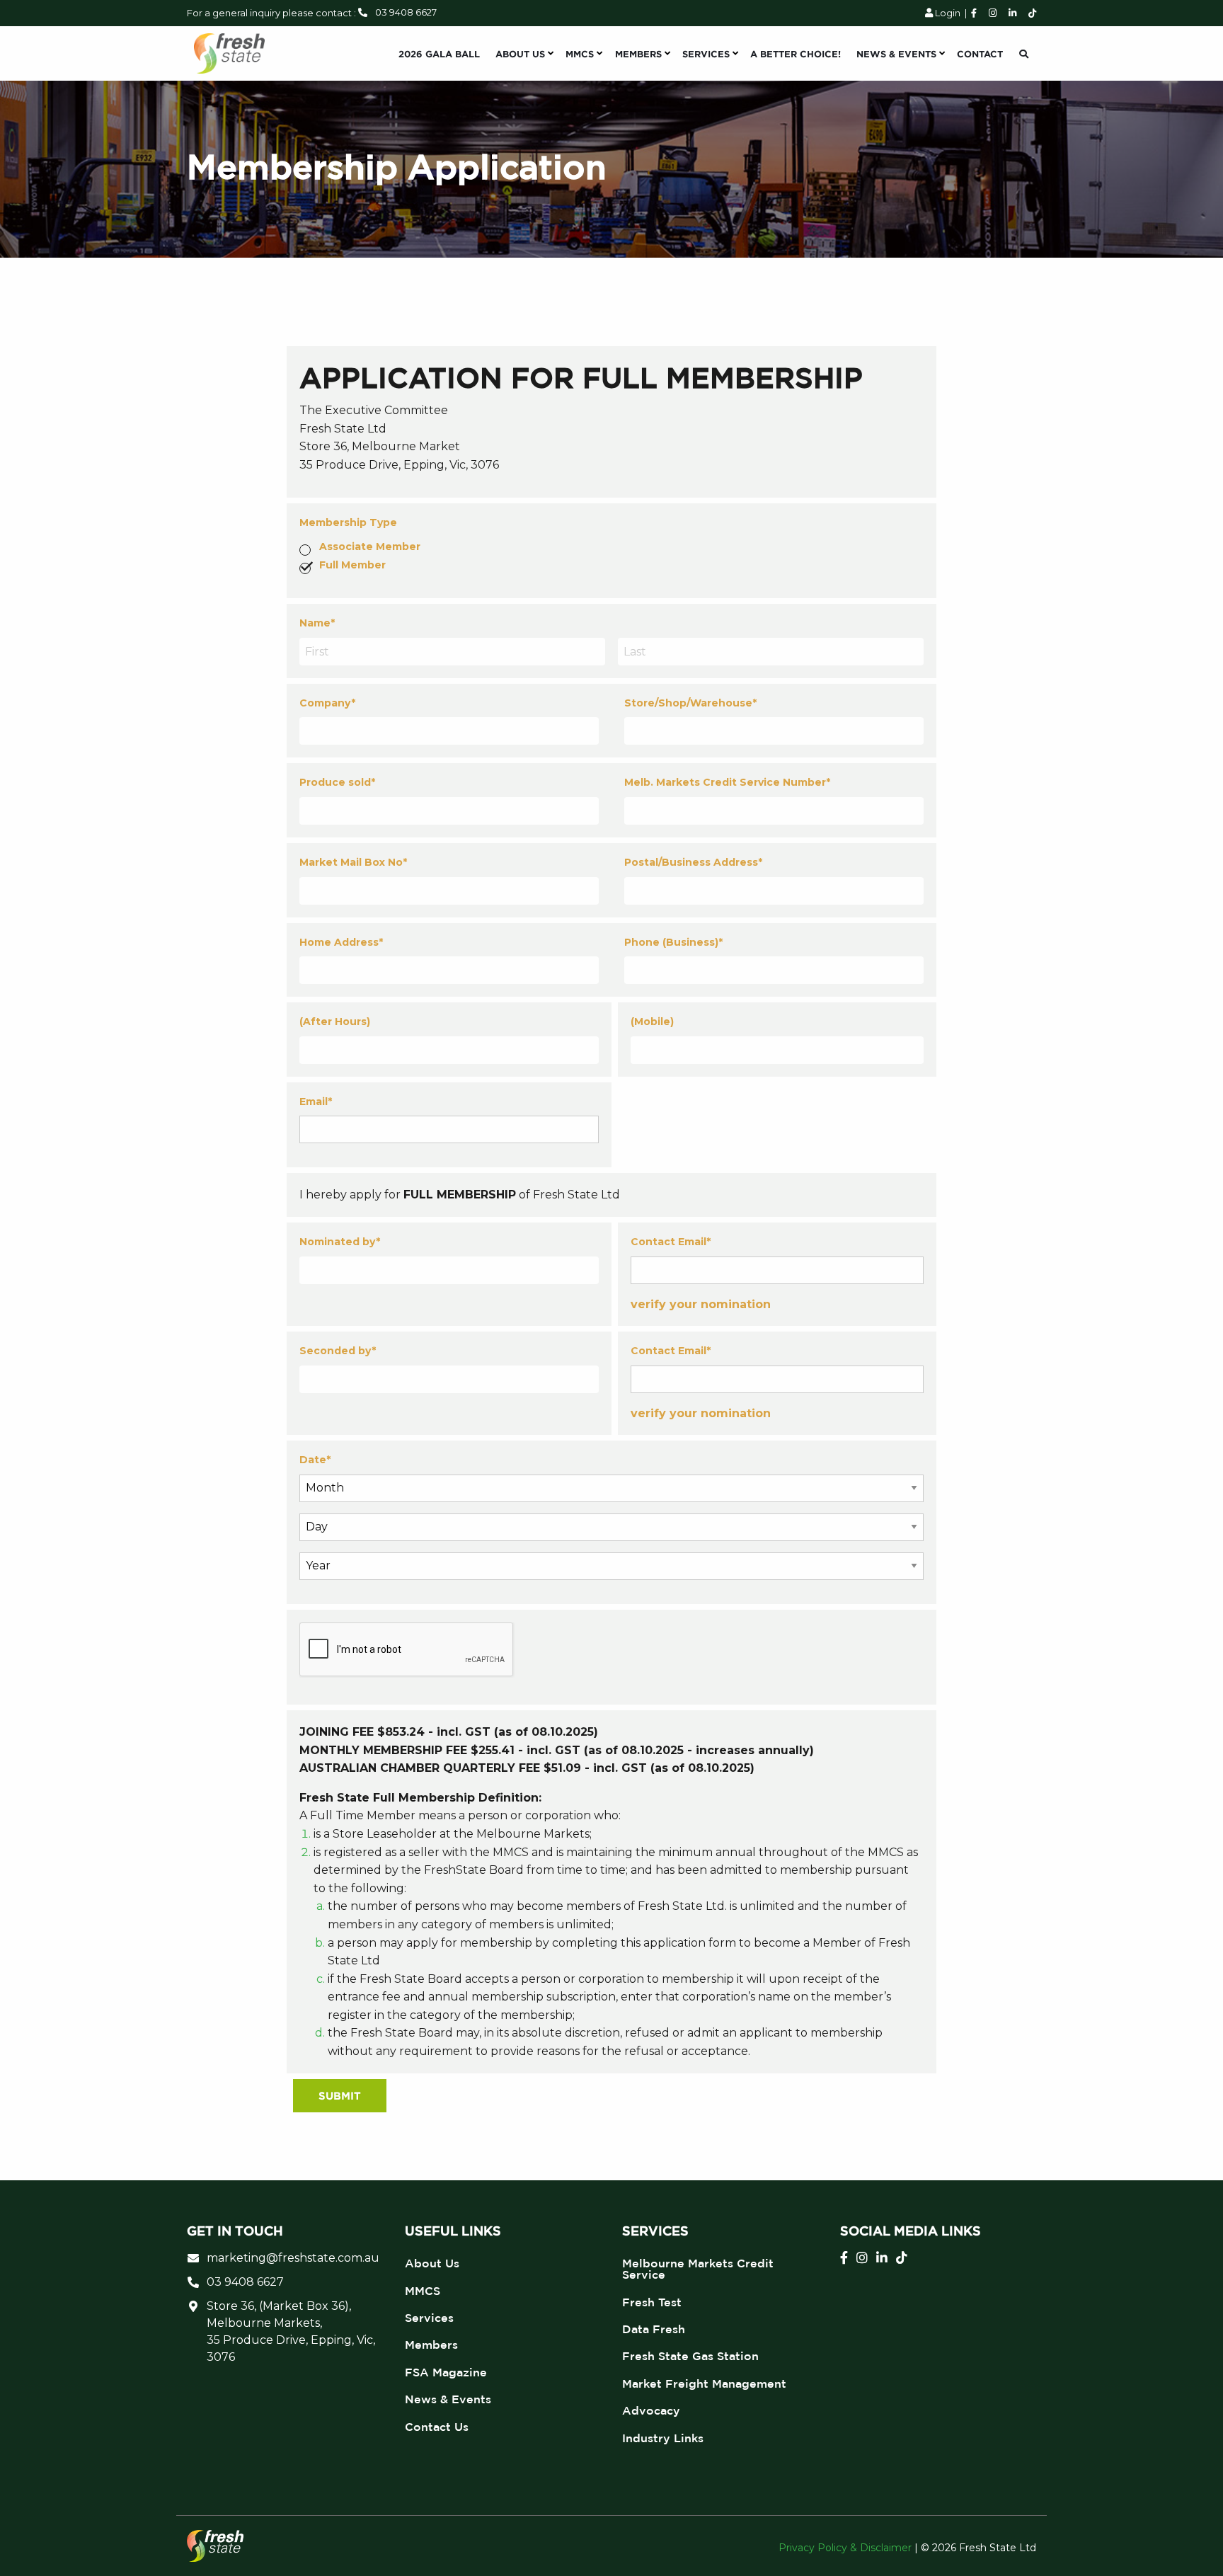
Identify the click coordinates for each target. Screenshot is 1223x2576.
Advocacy (651, 2410)
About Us (432, 2263)
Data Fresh (654, 2329)
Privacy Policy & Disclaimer (845, 2548)
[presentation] (407, 1650)
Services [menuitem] (706, 54)
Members (431, 2345)
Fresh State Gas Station (690, 2356)
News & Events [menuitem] (896, 54)
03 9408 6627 (406, 12)
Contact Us (437, 2427)
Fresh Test (652, 2302)
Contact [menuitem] (980, 54)
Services (429, 2318)
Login (947, 13)
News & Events (448, 2399)
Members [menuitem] (638, 54)
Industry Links (663, 2438)
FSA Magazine (446, 2372)
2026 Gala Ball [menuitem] (439, 54)
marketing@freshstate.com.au (293, 2258)
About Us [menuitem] (520, 54)
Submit (340, 2096)
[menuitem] (1024, 54)
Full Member (352, 565)
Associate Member (370, 546)
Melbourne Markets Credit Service (698, 2269)
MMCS (423, 2291)
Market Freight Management (704, 2383)
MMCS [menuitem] (580, 54)
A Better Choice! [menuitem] (796, 54)
